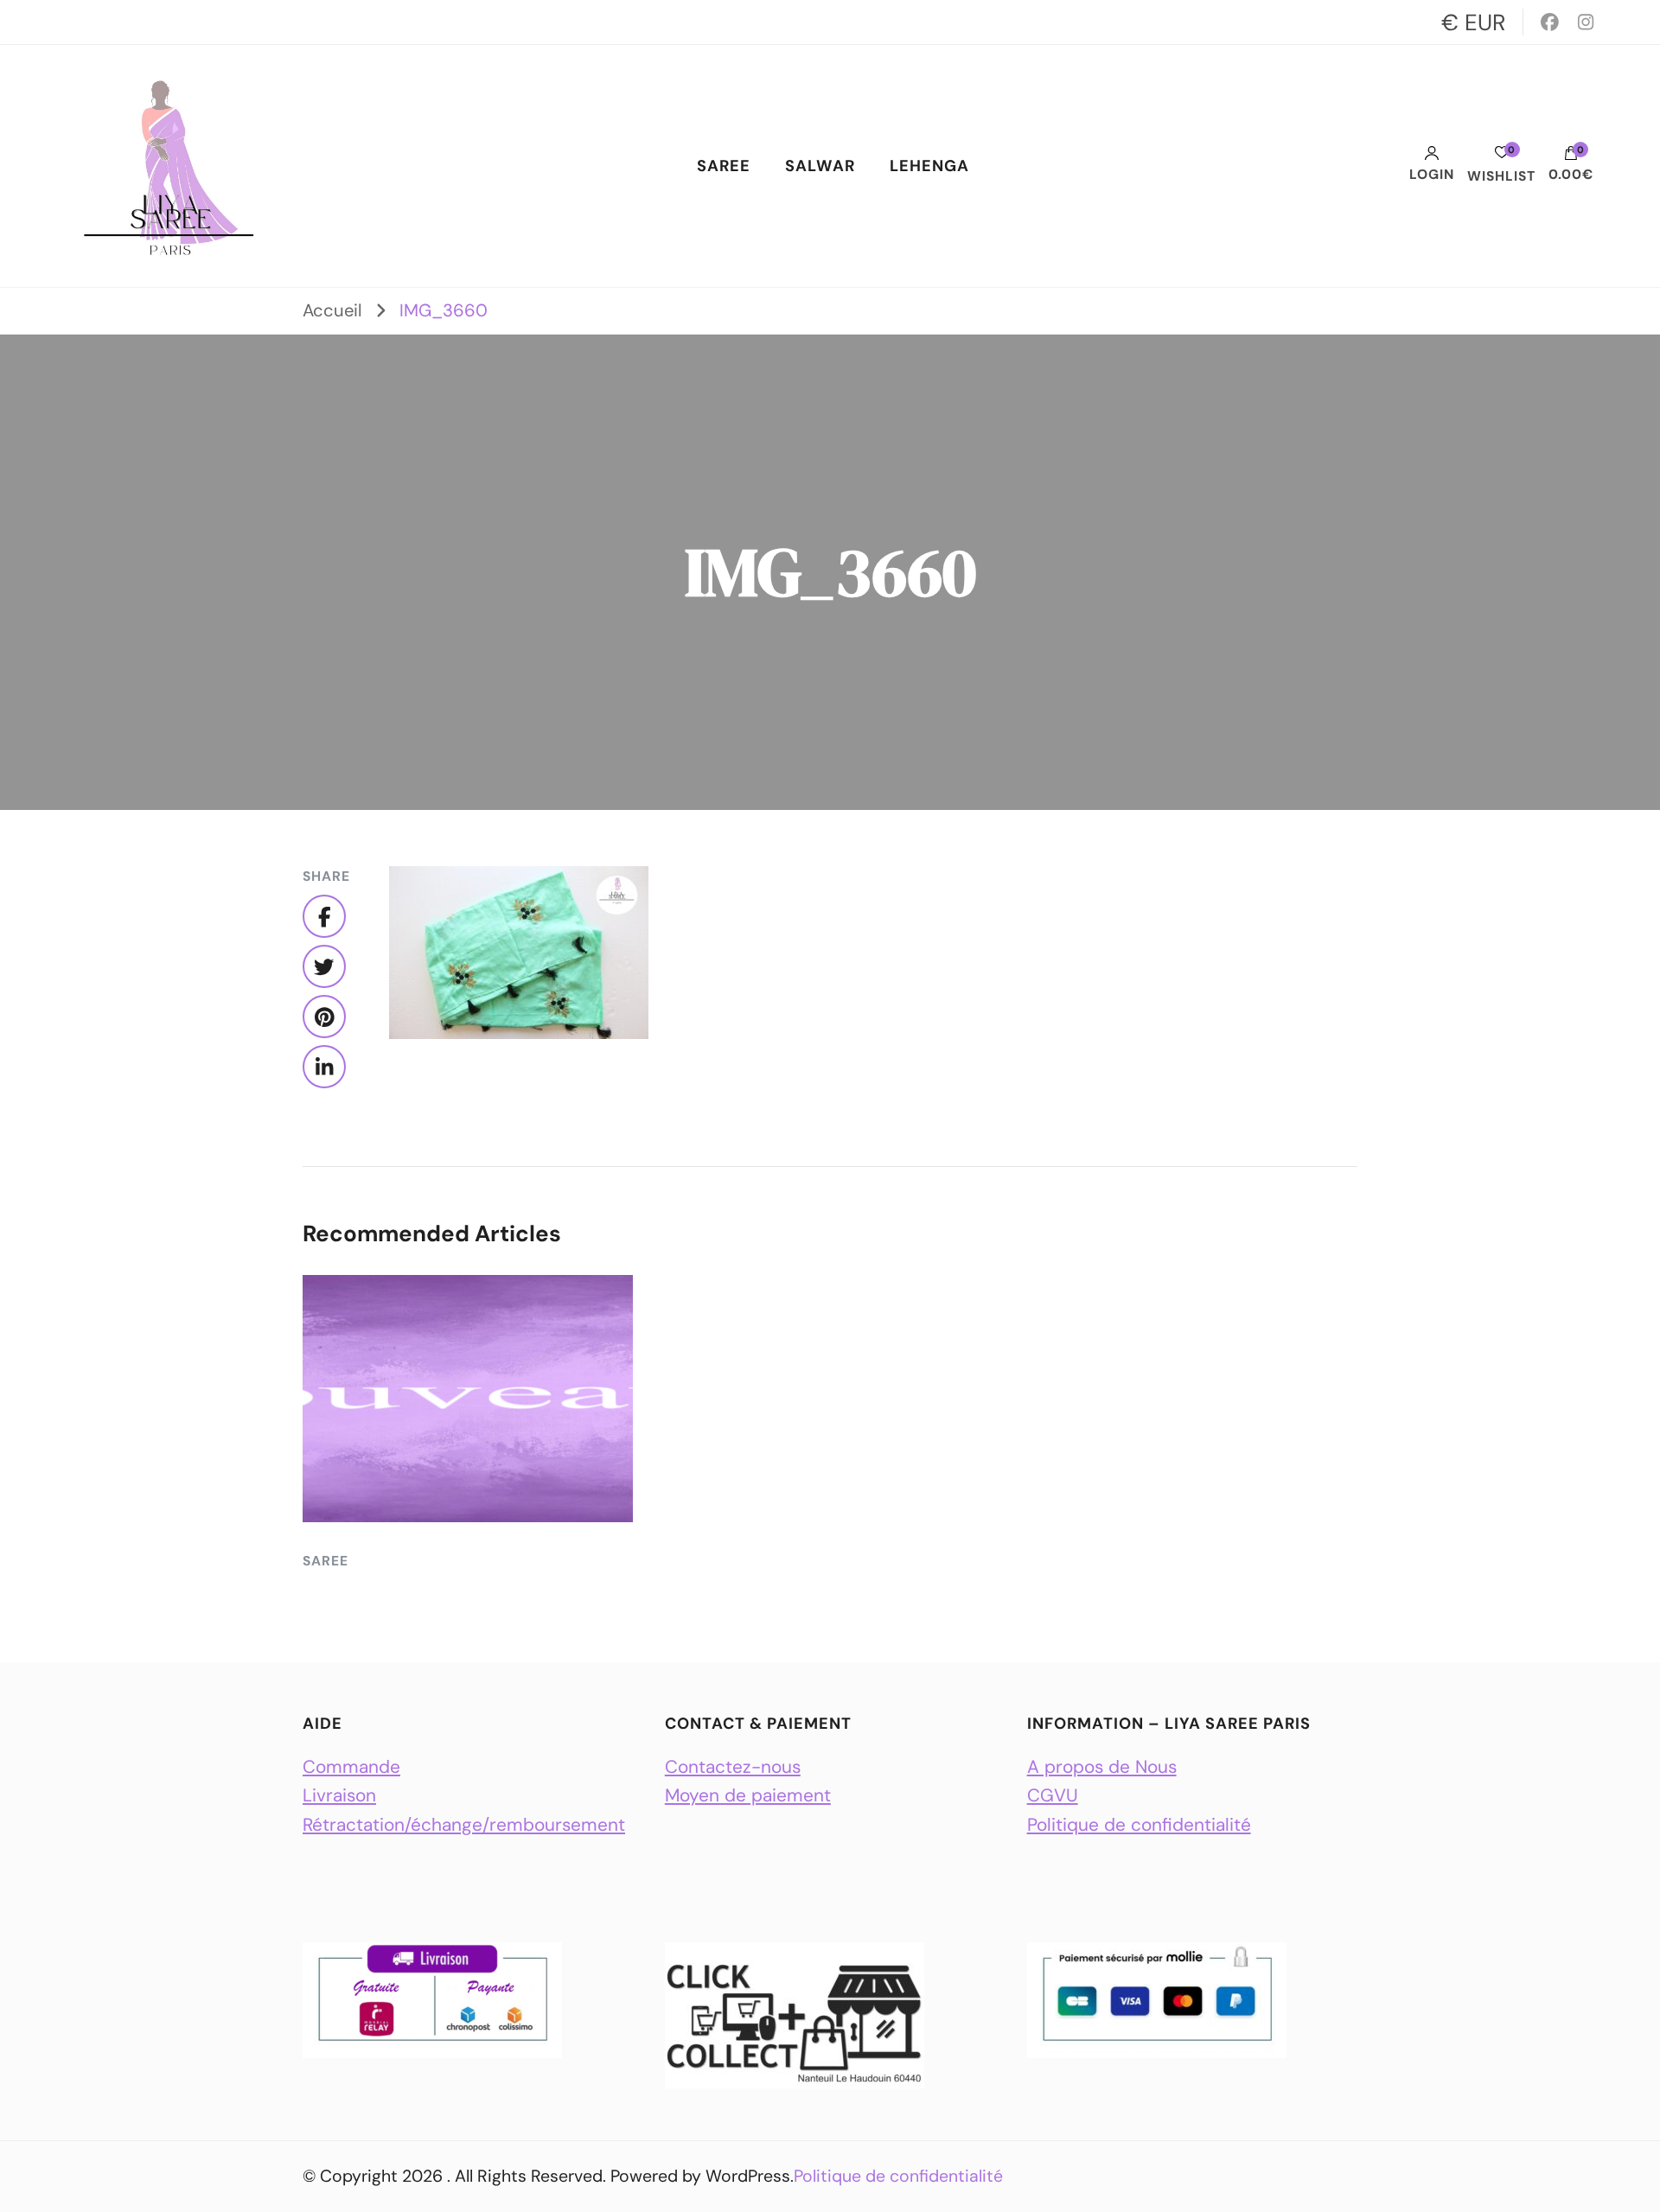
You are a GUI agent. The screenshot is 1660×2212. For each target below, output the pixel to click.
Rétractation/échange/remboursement (464, 1824)
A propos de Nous (1102, 1766)
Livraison (339, 1795)
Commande (351, 1766)
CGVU (1053, 1795)
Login (1432, 174)
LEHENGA (929, 166)
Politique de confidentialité (1139, 1824)
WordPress (748, 2176)
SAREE (724, 166)
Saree (326, 1561)
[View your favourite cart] (1502, 157)
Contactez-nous (733, 1766)
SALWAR (820, 166)
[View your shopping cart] (1571, 157)
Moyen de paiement (748, 1795)
